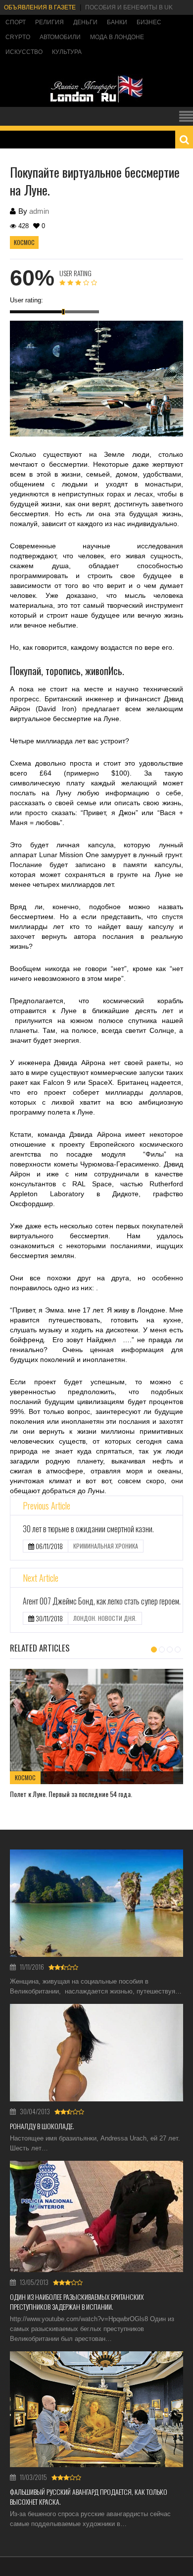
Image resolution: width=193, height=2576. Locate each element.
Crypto (18, 37)
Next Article (41, 1578)
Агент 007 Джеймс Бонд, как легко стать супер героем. (102, 1601)
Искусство (24, 52)
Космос (24, 242)
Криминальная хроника (106, 1546)
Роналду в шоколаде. (42, 2126)
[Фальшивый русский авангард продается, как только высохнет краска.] (96, 2409)
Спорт (16, 22)
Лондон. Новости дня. (105, 1618)
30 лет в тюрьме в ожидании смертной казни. (88, 1529)
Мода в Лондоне (117, 37)
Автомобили (60, 37)
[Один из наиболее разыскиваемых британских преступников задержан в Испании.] (96, 2216)
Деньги (85, 22)
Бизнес (149, 22)
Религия (49, 22)
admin (39, 211)
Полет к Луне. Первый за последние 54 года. (71, 1794)
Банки (117, 22)
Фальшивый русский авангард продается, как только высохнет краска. (89, 2497)
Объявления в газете (40, 7)
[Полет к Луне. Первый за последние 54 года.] (96, 1726)
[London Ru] (96, 102)
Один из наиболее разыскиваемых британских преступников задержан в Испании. (77, 2302)
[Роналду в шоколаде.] (96, 2053)
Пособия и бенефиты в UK (129, 7)
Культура (67, 52)
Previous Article (47, 1506)
